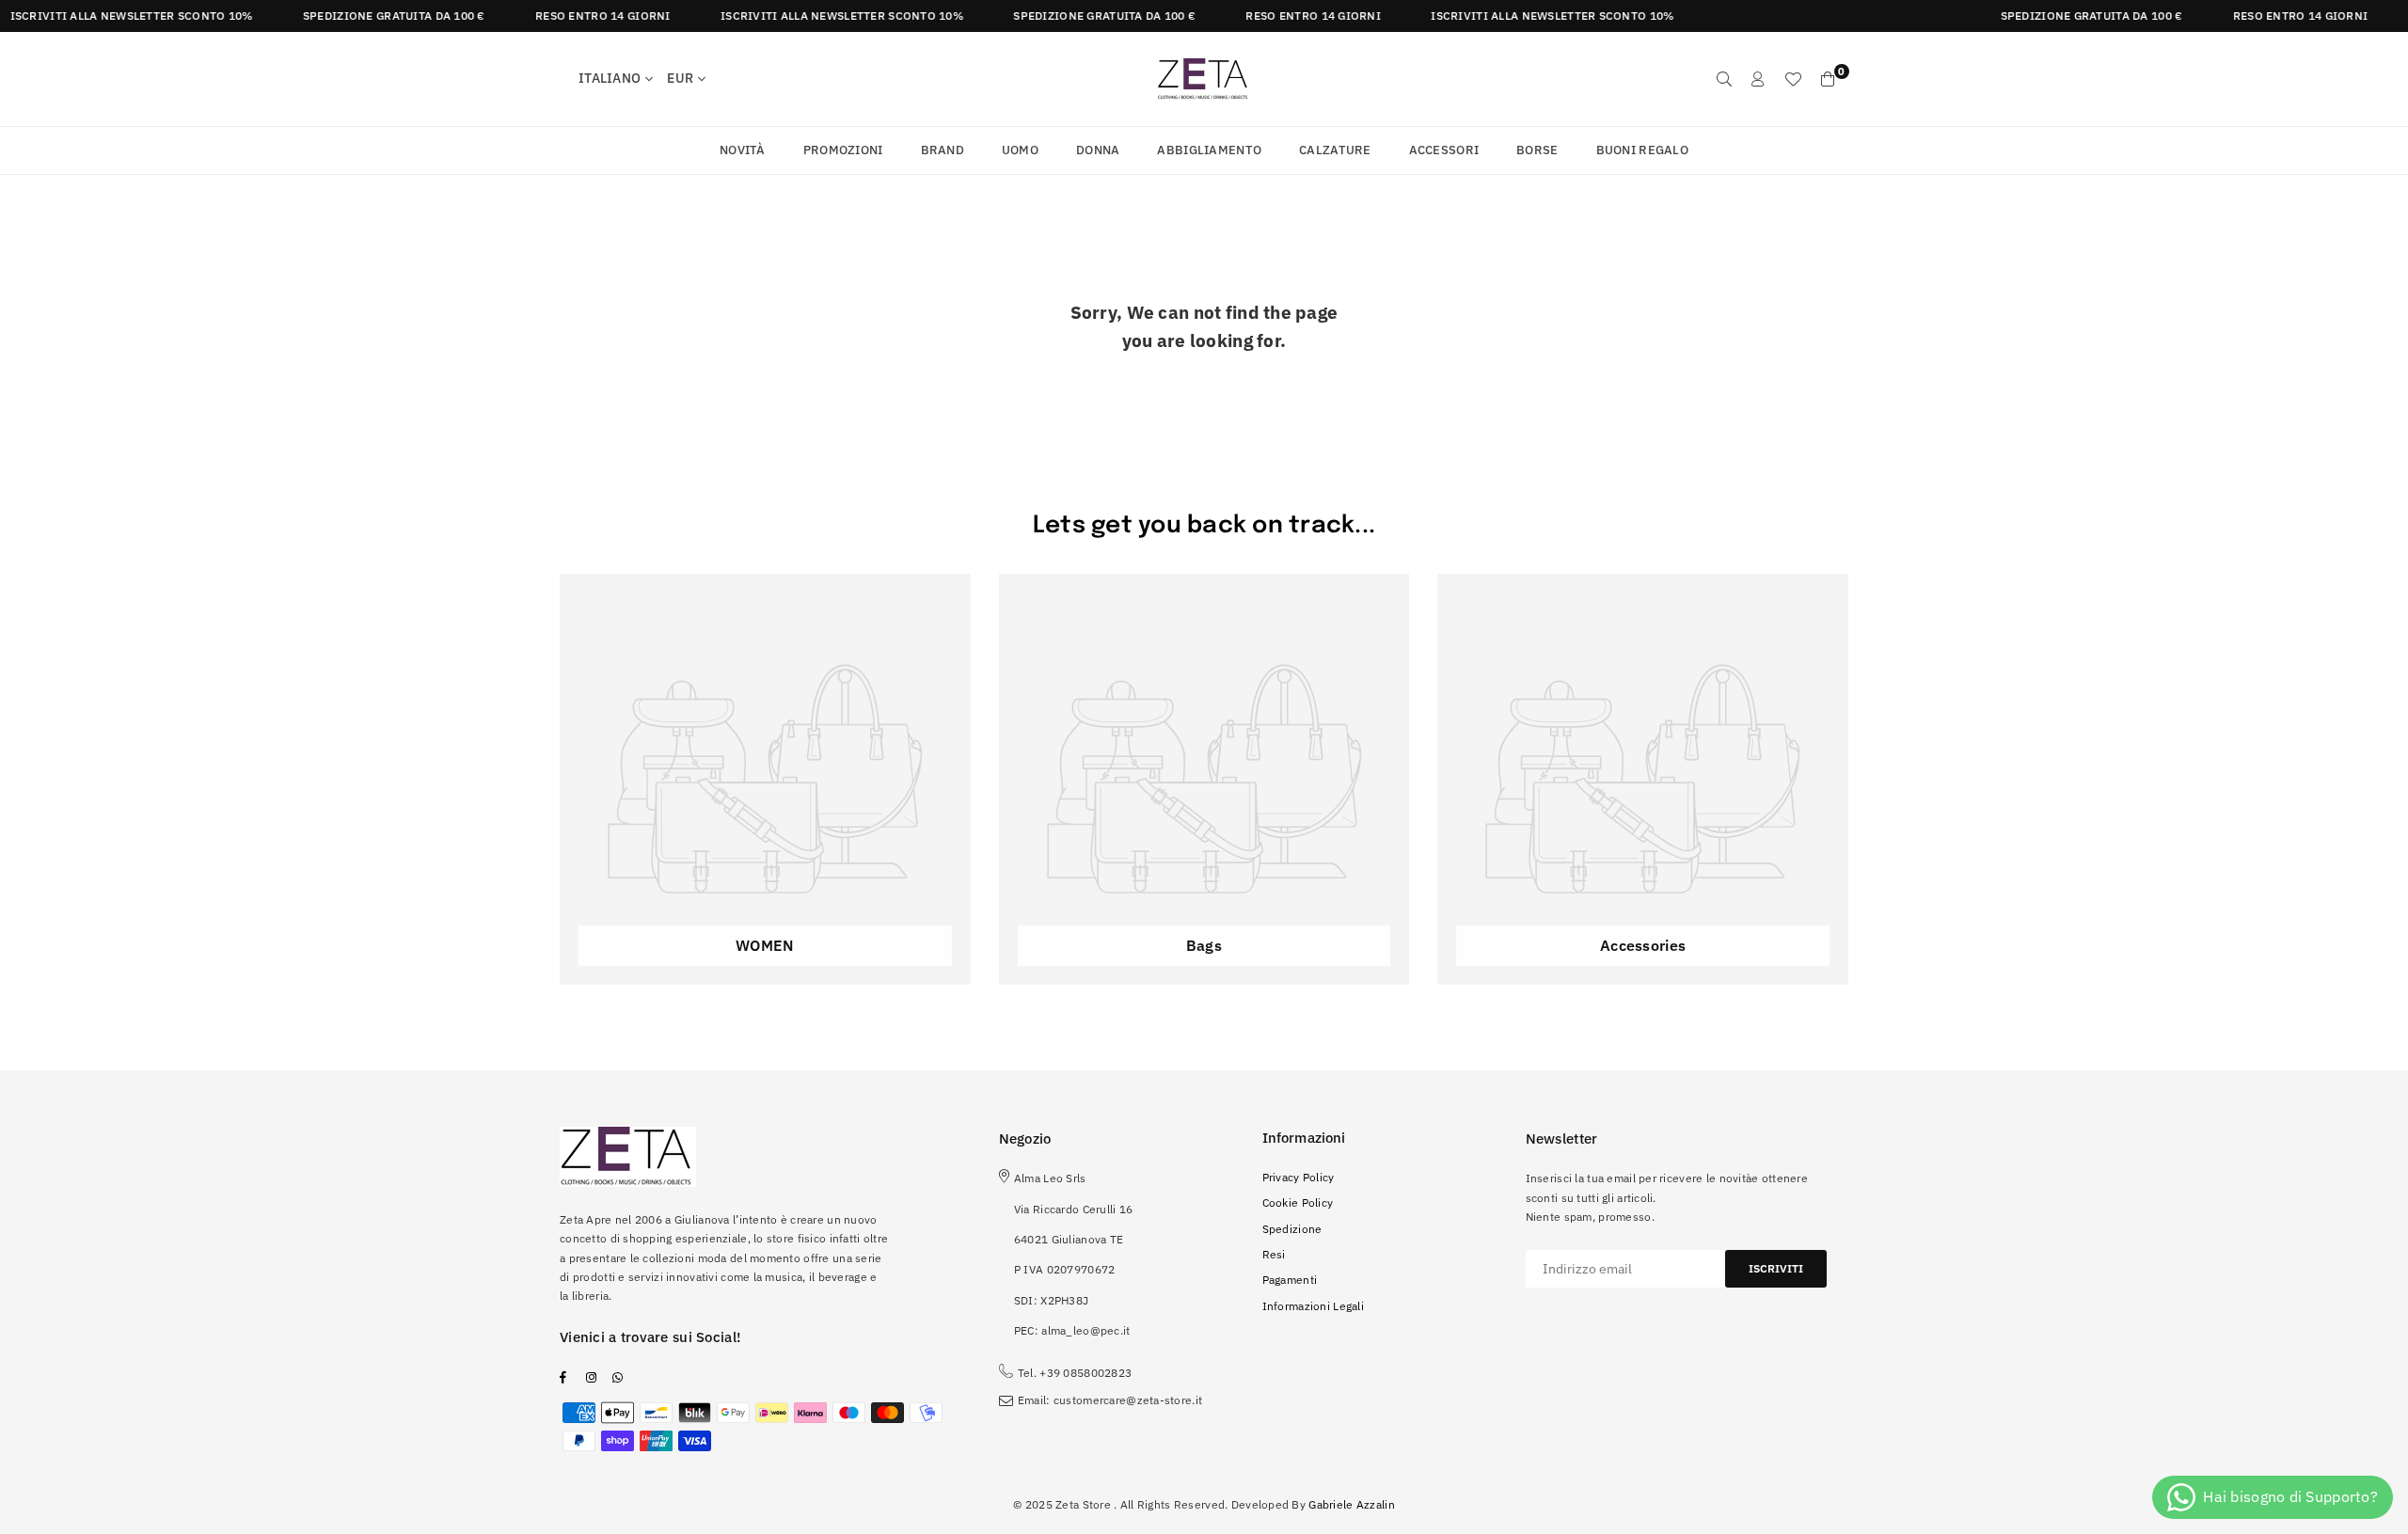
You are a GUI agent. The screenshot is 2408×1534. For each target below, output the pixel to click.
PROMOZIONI (843, 150)
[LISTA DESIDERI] (1793, 79)
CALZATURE (1335, 150)
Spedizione (1292, 1229)
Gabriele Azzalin (1351, 1504)
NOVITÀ (743, 150)
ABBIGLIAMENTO (1209, 150)
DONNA (1098, 150)
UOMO (1020, 150)
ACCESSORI (1444, 150)
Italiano (610, 78)
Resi (1274, 1254)
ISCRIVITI (1776, 1268)
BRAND (943, 150)
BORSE (1537, 150)
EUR (680, 78)
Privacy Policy (1299, 1177)
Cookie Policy (1298, 1202)
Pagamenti (1290, 1280)
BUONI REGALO (1642, 150)
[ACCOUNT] (1758, 79)
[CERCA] (1724, 79)
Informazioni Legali (1313, 1306)
